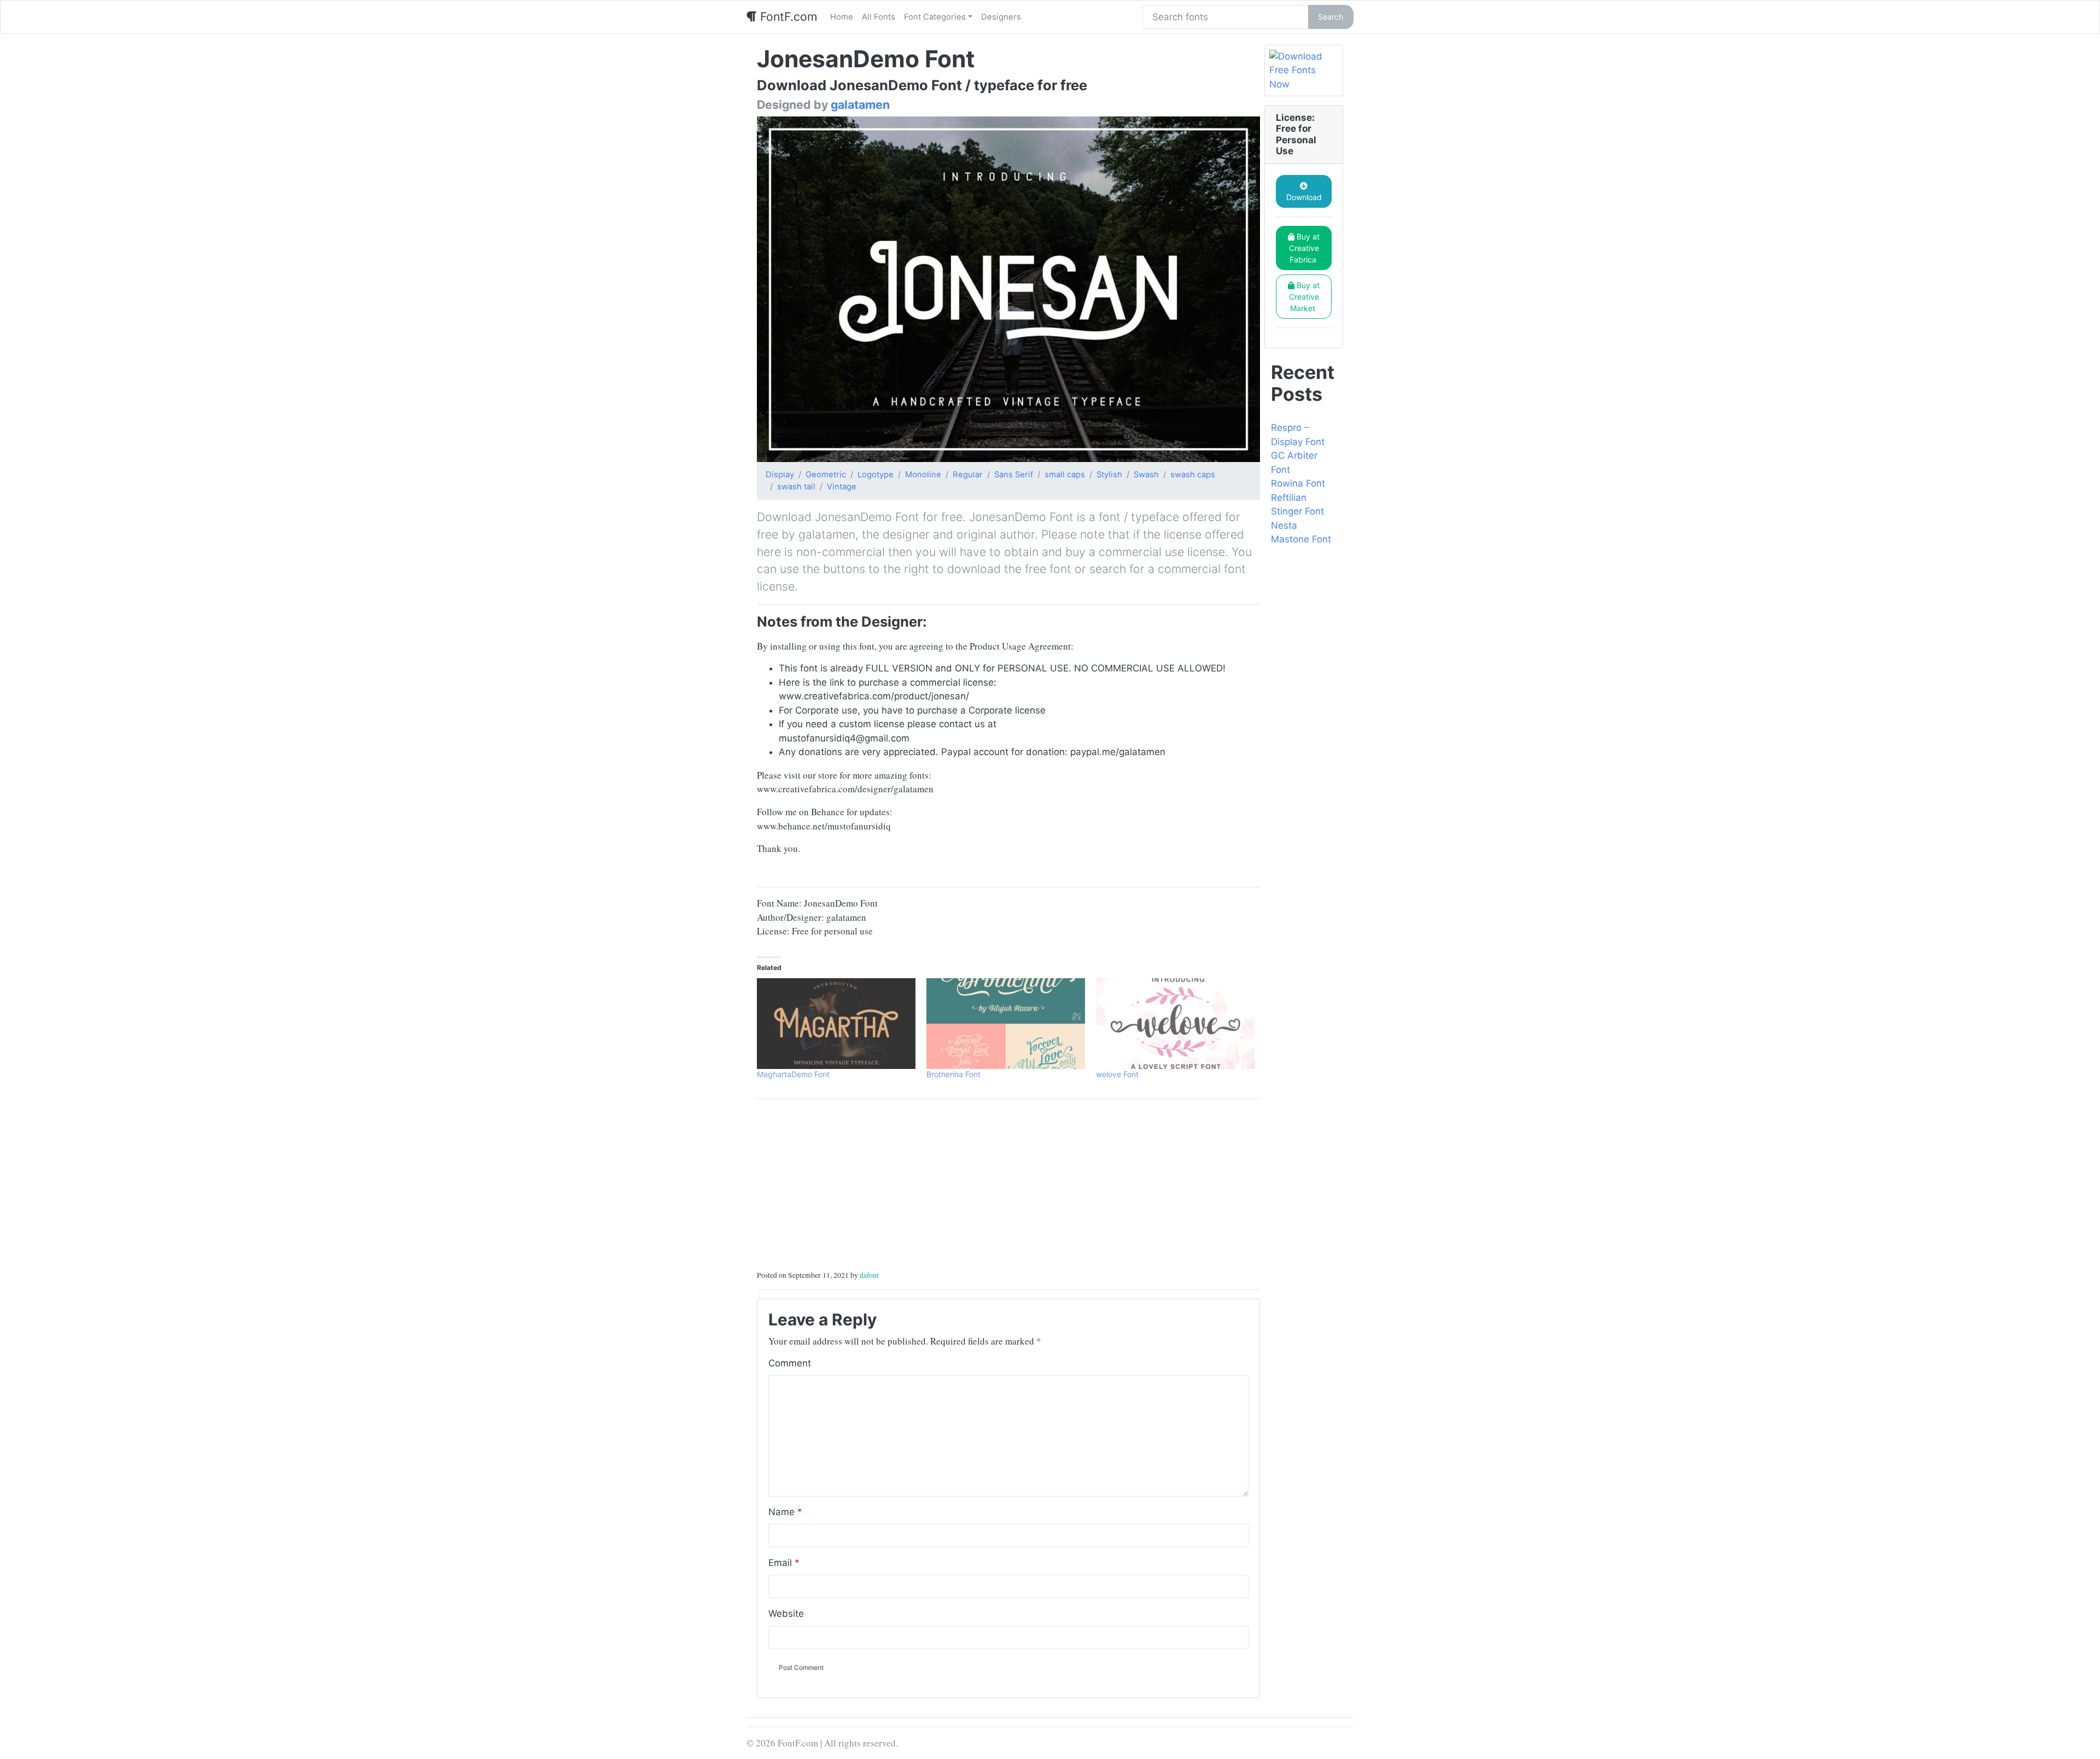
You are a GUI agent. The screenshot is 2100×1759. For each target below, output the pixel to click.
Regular (968, 475)
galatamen (860, 104)
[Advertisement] (1008, 1184)
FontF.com (787, 16)
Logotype (876, 475)
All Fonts (879, 17)
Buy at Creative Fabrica (1305, 248)
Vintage (842, 487)
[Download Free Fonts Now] (1304, 71)
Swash (1146, 475)
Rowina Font (1298, 483)
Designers (1001, 17)
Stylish (1109, 475)
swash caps (1193, 475)
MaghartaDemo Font (793, 1074)
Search (1331, 17)
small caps (1065, 475)
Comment (790, 1363)
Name (785, 1512)
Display (780, 475)
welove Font (1117, 1074)
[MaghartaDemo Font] (836, 1024)
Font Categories (935, 17)
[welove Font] (1175, 1024)
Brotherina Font (953, 1074)
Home (842, 17)
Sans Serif (1014, 475)
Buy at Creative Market (1305, 297)
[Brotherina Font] (1006, 1024)
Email (784, 1563)
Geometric (826, 475)
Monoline (923, 475)
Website (786, 1614)
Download (1304, 197)
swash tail (796, 487)
